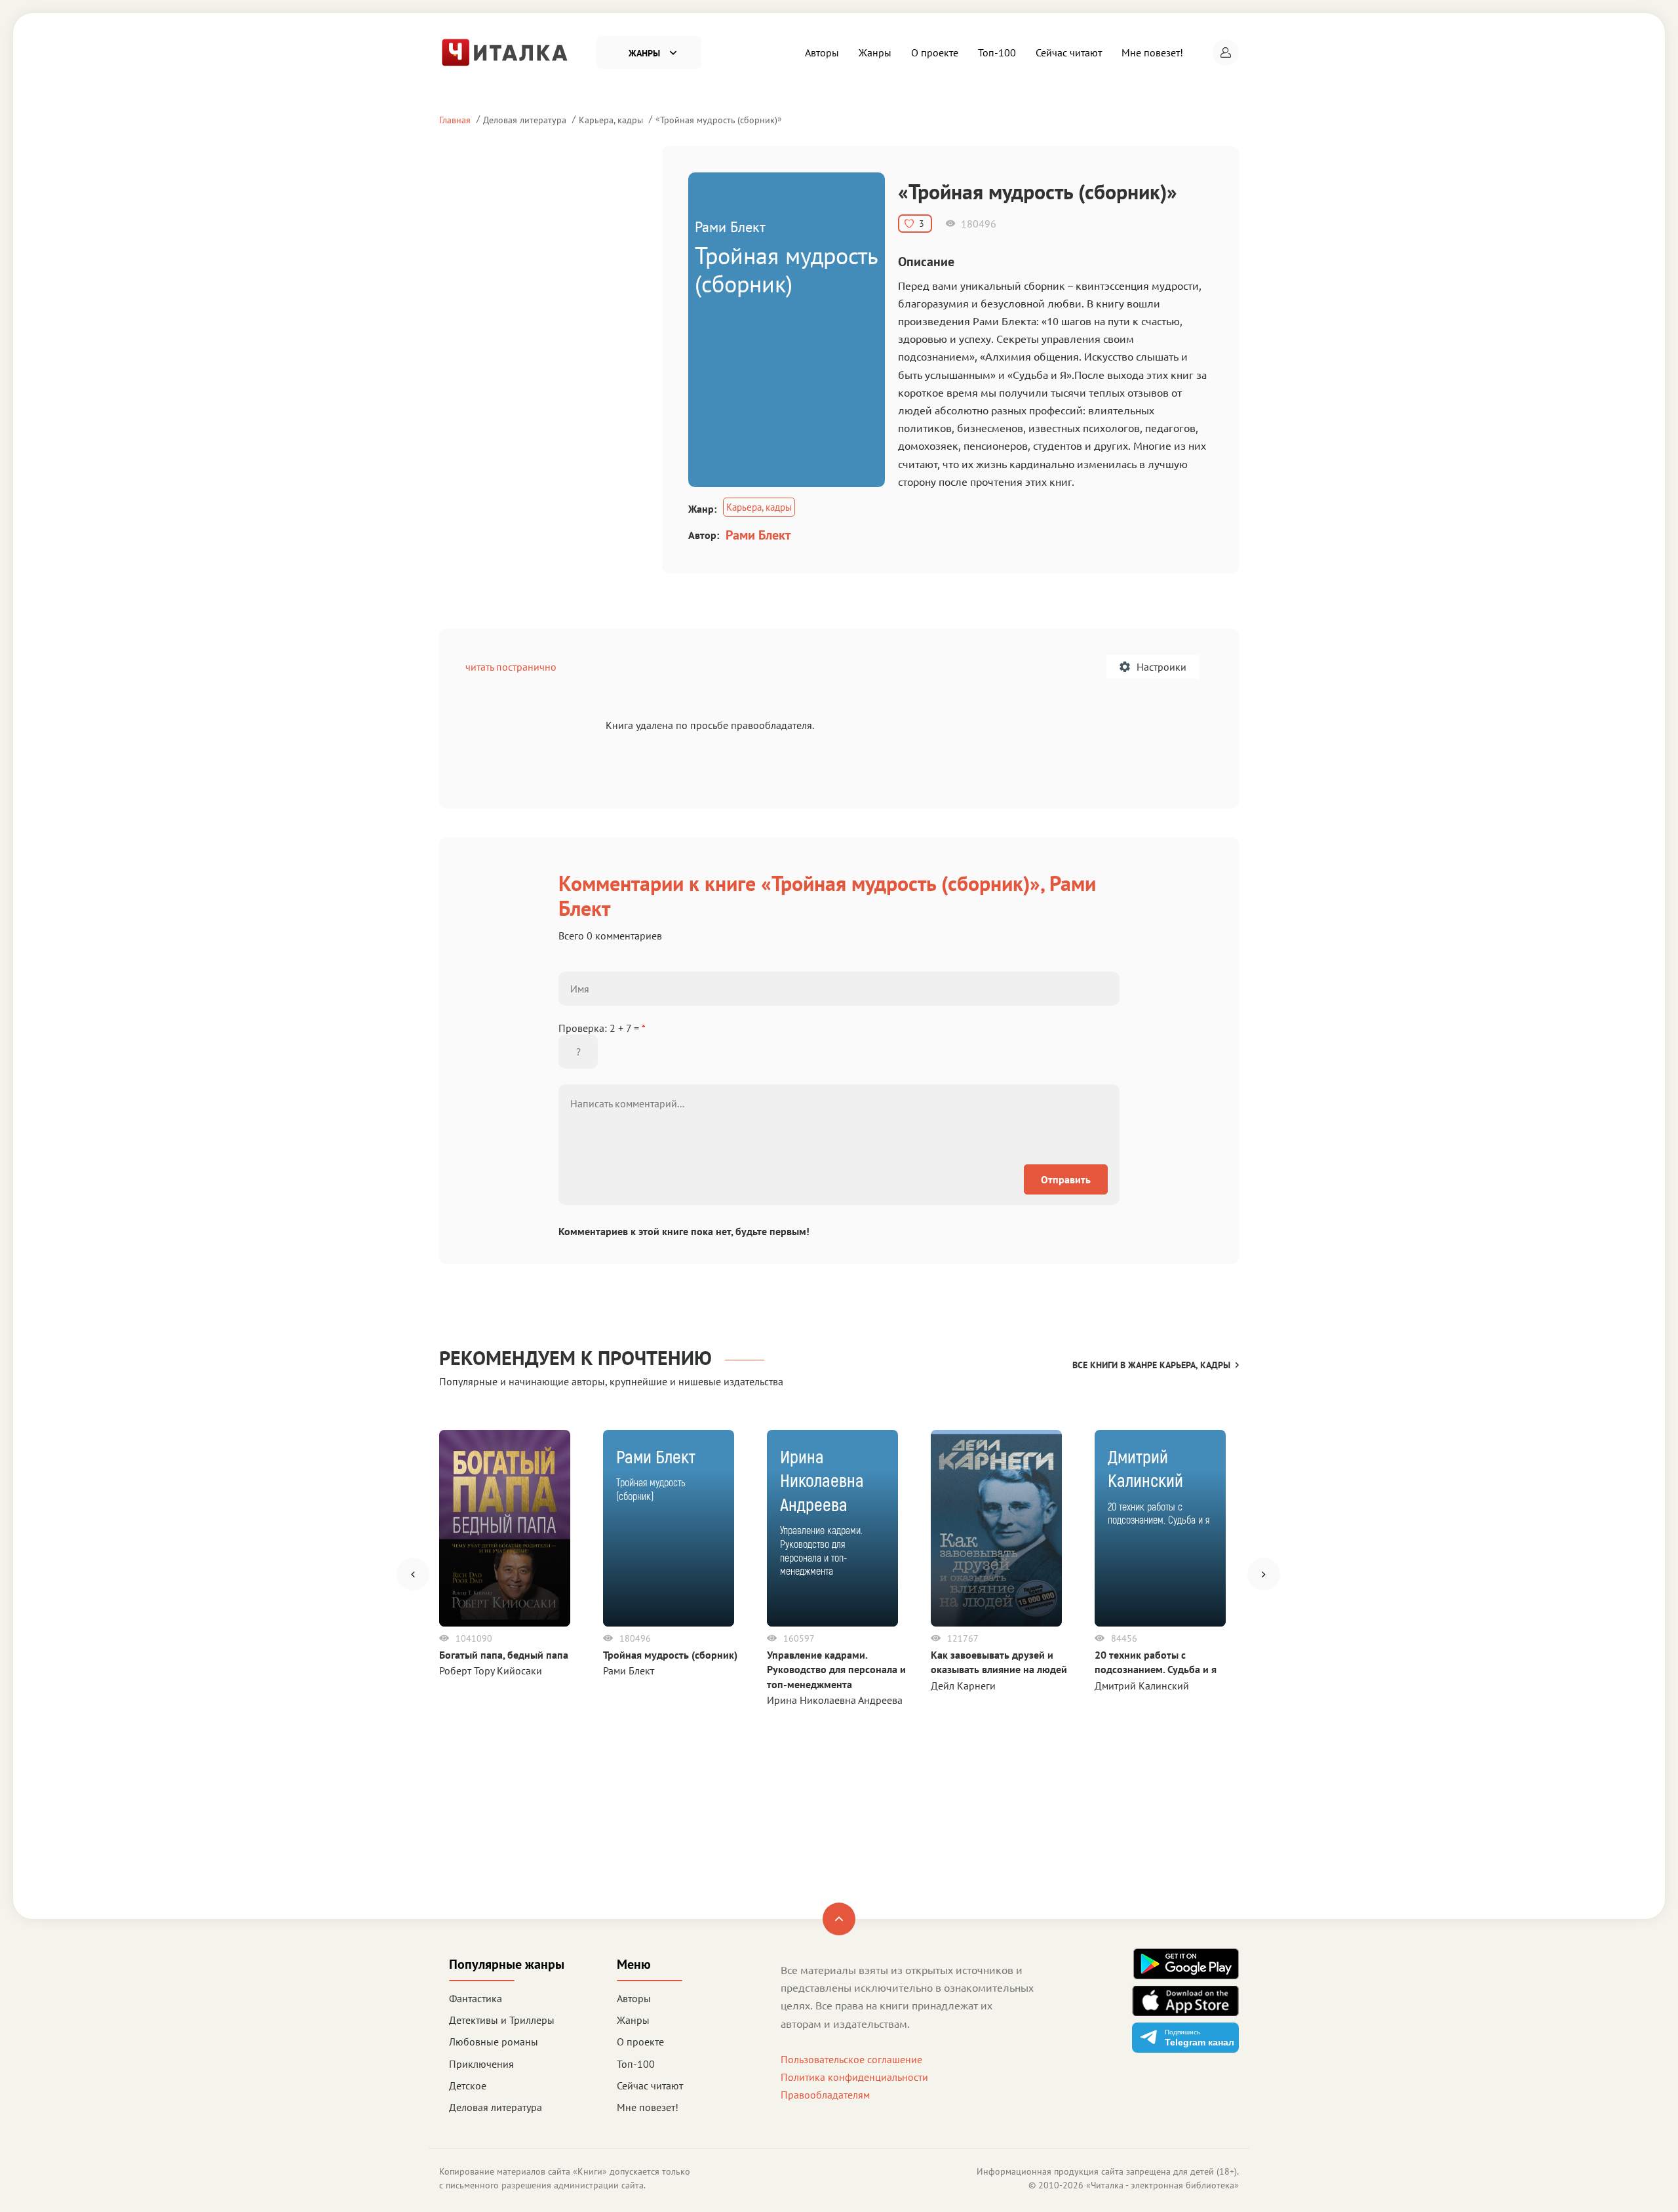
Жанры (875, 52)
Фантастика (476, 1998)
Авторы (822, 52)
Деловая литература (525, 120)
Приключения (481, 2064)
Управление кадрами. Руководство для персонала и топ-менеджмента (836, 1669)
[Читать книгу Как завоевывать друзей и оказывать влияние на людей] (996, 1528)
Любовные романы (494, 2042)
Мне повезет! (1152, 52)
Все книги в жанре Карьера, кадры (1151, 1365)
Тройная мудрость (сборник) (719, 120)
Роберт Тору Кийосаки (491, 1670)
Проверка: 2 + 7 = (602, 1028)
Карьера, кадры (611, 120)
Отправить (1066, 1179)
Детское (468, 2085)
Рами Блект (758, 535)
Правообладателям (825, 2095)
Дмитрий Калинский (1142, 1686)
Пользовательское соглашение (851, 2059)
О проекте (935, 52)
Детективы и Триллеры (502, 2020)
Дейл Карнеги (963, 1686)
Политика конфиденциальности (854, 2077)
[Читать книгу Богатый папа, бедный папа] (505, 1528)
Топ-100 (997, 52)
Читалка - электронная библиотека (1162, 2185)
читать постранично (511, 667)
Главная (455, 120)
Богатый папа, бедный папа (504, 1655)
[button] (1226, 52)
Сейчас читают (1069, 52)
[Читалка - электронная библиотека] (505, 51)
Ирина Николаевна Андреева (835, 1700)
